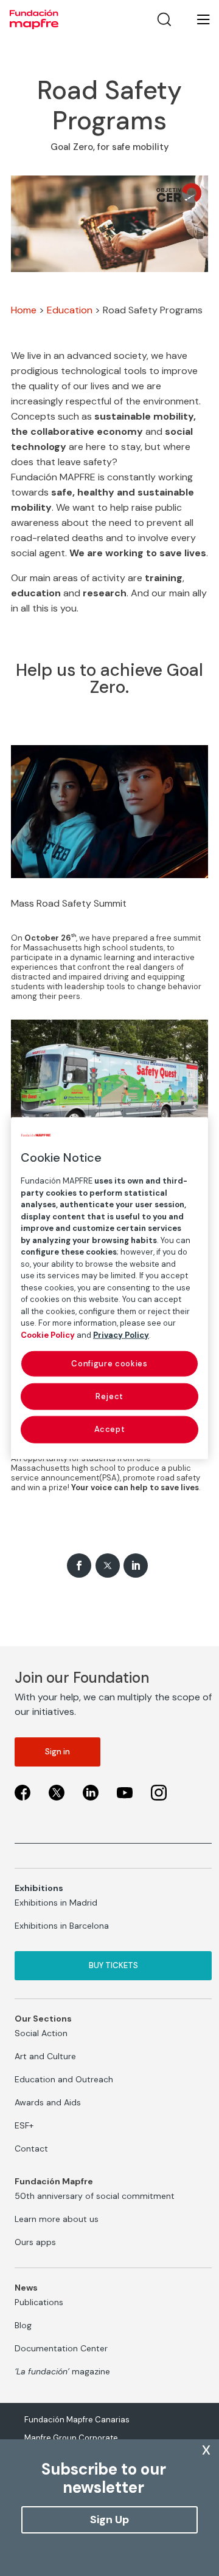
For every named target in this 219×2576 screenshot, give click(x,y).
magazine (62, 2371)
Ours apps (35, 2242)
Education (70, 310)
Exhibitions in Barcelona (62, 1926)
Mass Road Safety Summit (69, 903)
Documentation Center (61, 2348)
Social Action (41, 2033)
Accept (110, 1429)
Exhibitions (39, 1888)
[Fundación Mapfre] (34, 19)
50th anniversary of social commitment (95, 2196)
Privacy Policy (121, 1334)
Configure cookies (109, 1364)
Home (24, 310)
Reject (109, 1396)
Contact (31, 2148)
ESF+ (24, 2125)
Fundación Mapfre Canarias (77, 2420)
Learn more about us (57, 2219)
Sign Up (109, 2520)
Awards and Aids (48, 2102)
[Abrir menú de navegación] (196, 19)
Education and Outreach (64, 2079)
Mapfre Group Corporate (71, 2438)
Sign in (57, 1752)
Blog (23, 2325)
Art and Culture (45, 2056)
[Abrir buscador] (164, 19)
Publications (39, 2302)
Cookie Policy (48, 1334)
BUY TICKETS (113, 1965)
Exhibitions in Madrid (56, 1903)
